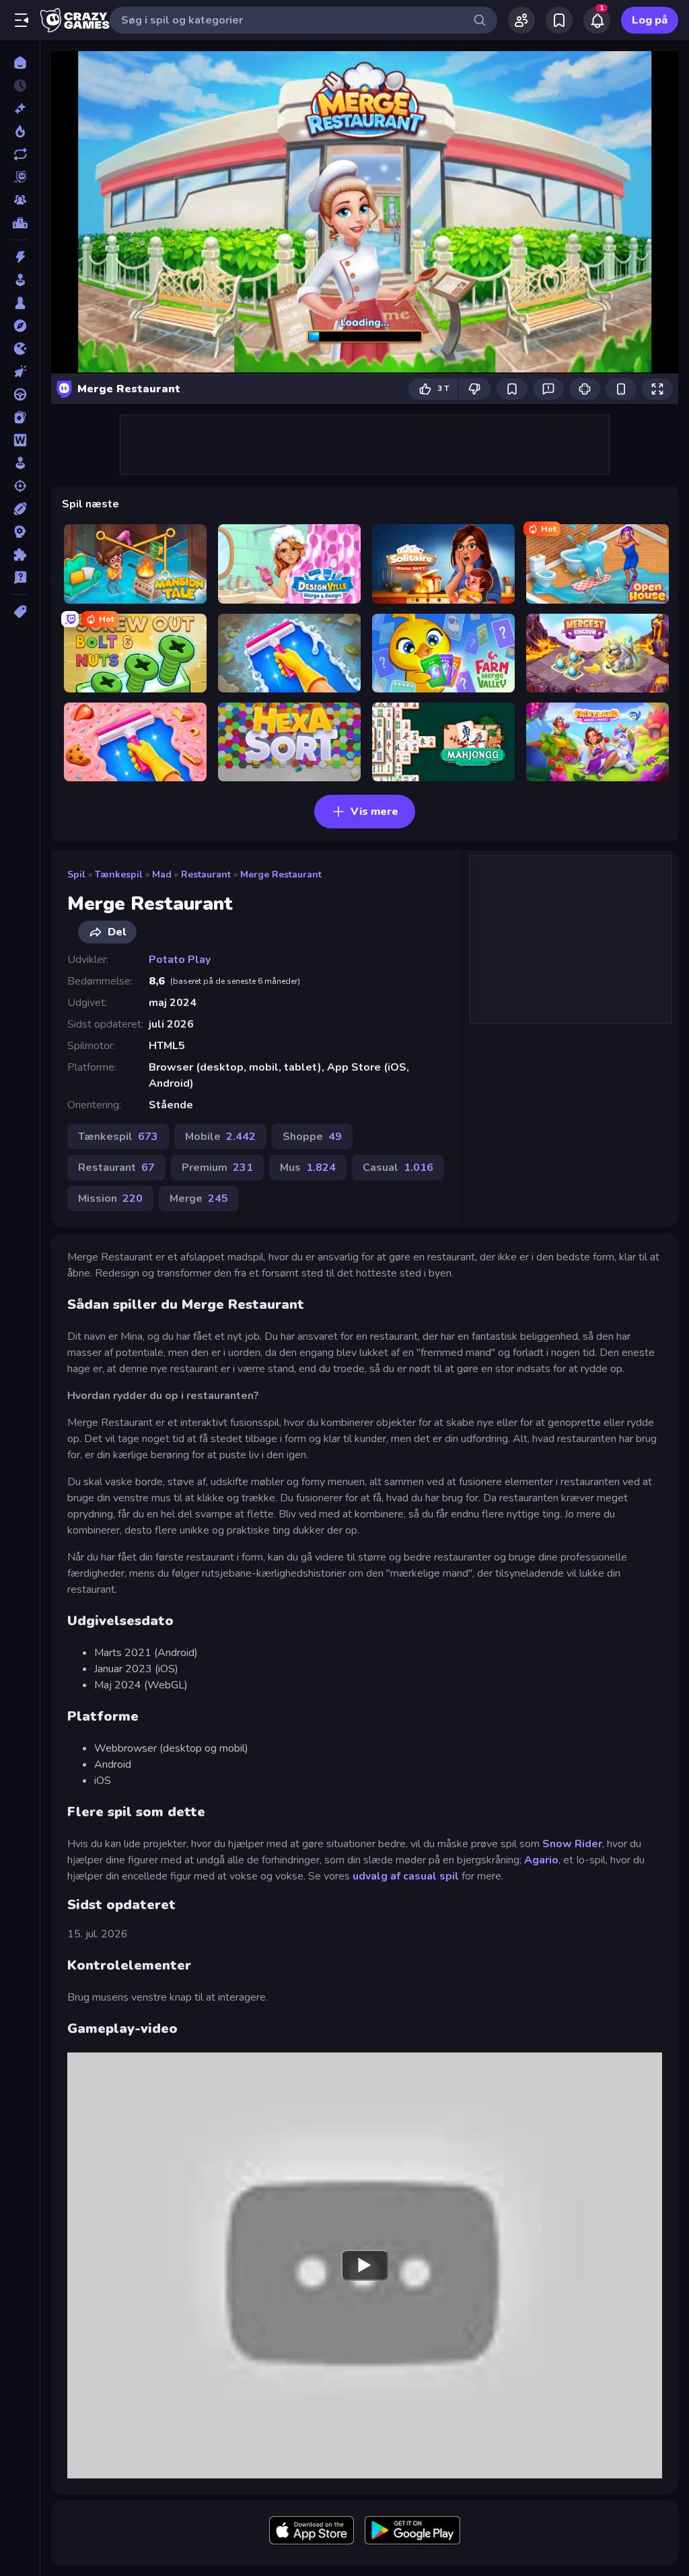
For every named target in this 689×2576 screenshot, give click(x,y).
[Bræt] (20, 303)
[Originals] (20, 177)
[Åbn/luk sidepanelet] (22, 20)
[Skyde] (20, 486)
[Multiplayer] (20, 200)
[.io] (20, 349)
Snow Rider (572, 1844)
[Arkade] (20, 280)
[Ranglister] (20, 223)
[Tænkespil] (20, 554)
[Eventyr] (20, 326)
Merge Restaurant (281, 874)
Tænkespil (119, 874)
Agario (541, 1860)
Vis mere (374, 812)
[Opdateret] (20, 154)
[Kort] (20, 417)
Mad (162, 874)
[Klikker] (20, 371)
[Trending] (20, 131)
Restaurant (206, 874)
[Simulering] (20, 463)
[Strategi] (20, 532)
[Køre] (20, 394)
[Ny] (20, 108)
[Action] (20, 257)
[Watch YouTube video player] (365, 2266)
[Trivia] (20, 577)
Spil (76, 874)
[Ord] (20, 440)
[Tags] (20, 612)
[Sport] (20, 509)
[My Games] (559, 20)
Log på (650, 20)
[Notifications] (597, 20)
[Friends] (521, 20)
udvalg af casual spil (406, 1876)
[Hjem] (20, 63)
